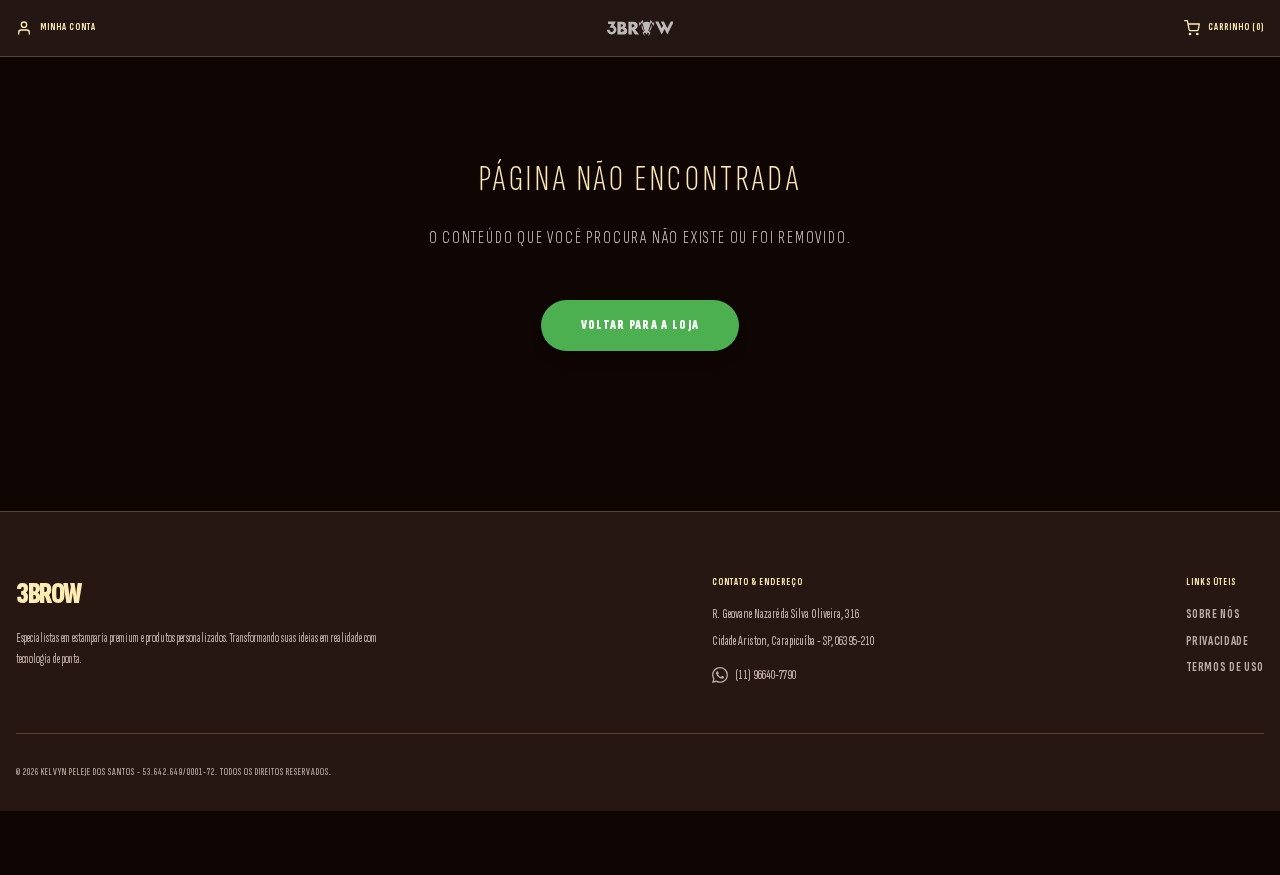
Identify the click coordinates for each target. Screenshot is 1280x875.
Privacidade (1217, 641)
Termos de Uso (1225, 667)
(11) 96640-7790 (766, 675)
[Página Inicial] (640, 28)
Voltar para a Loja (640, 325)
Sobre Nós (1213, 614)
